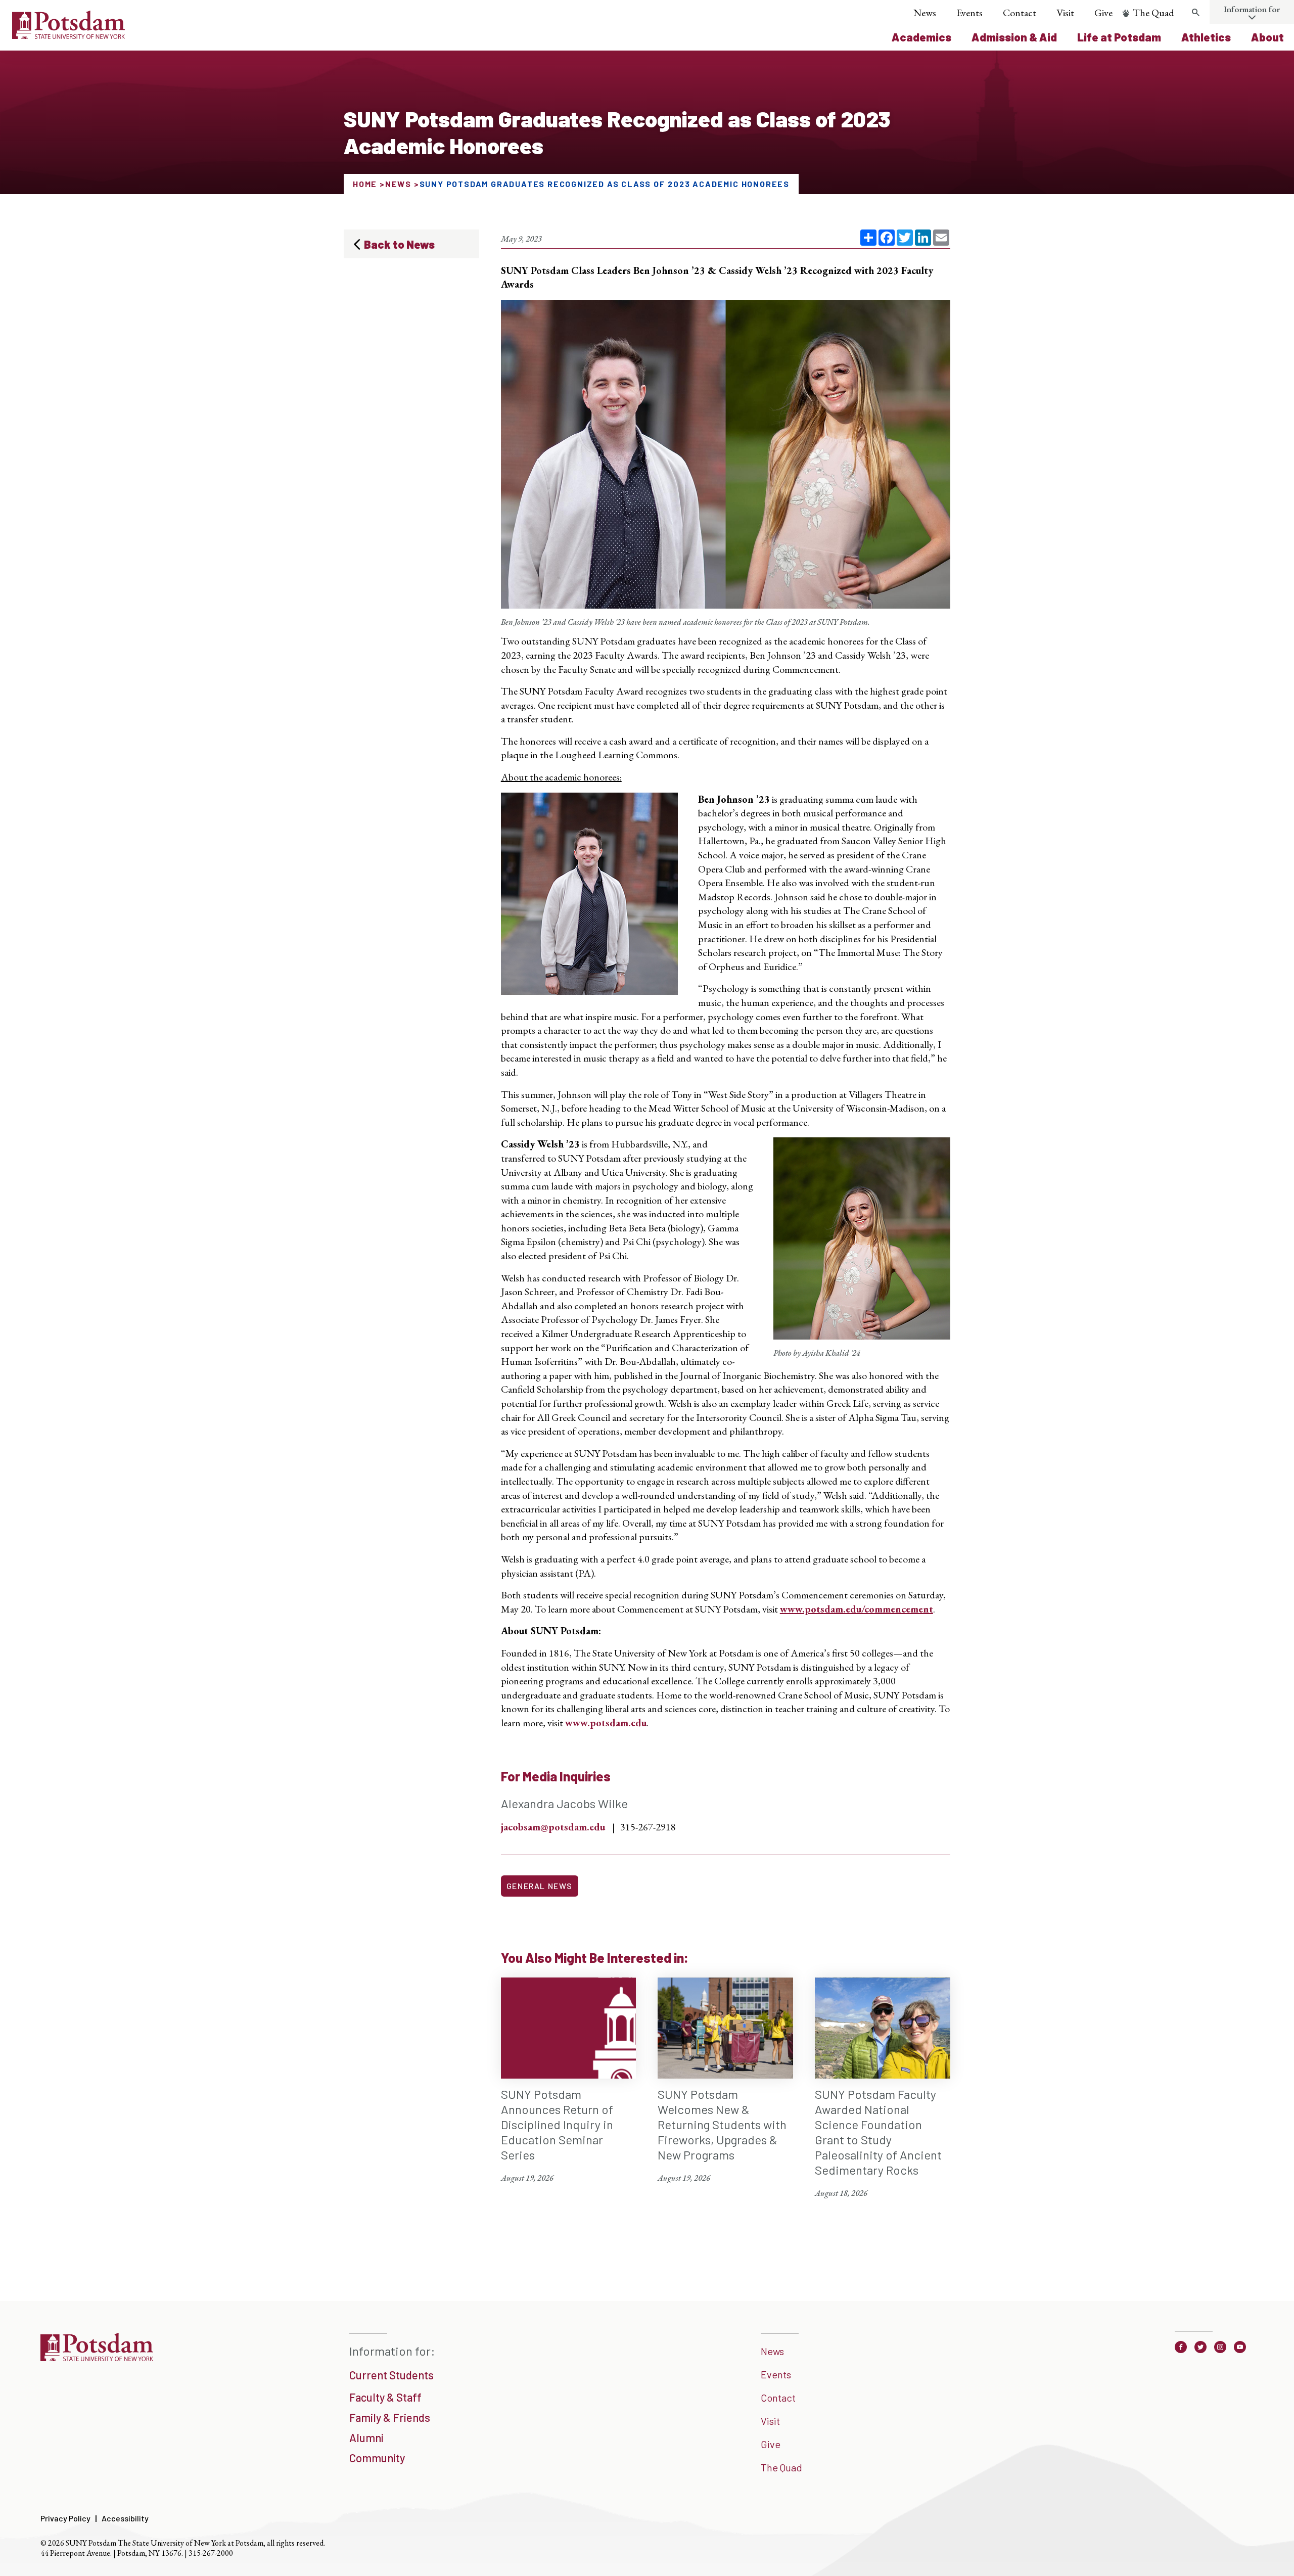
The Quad (1153, 13)
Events (969, 13)
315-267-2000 (211, 2553)
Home (365, 184)
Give (1103, 13)
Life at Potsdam (1119, 37)
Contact (1020, 13)
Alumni (366, 2437)
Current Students (391, 2375)
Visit (1065, 13)
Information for (1252, 9)
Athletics (1206, 37)
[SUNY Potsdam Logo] (68, 35)
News (925, 13)
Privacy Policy (65, 2518)
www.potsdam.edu (606, 1723)
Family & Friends (390, 2417)
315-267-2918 (648, 1827)
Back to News (399, 244)
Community (377, 2458)
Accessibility (125, 2518)
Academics (921, 37)
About (1267, 37)
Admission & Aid (1014, 37)
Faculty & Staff (385, 2397)
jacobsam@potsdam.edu (553, 1827)
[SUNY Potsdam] (97, 2358)
